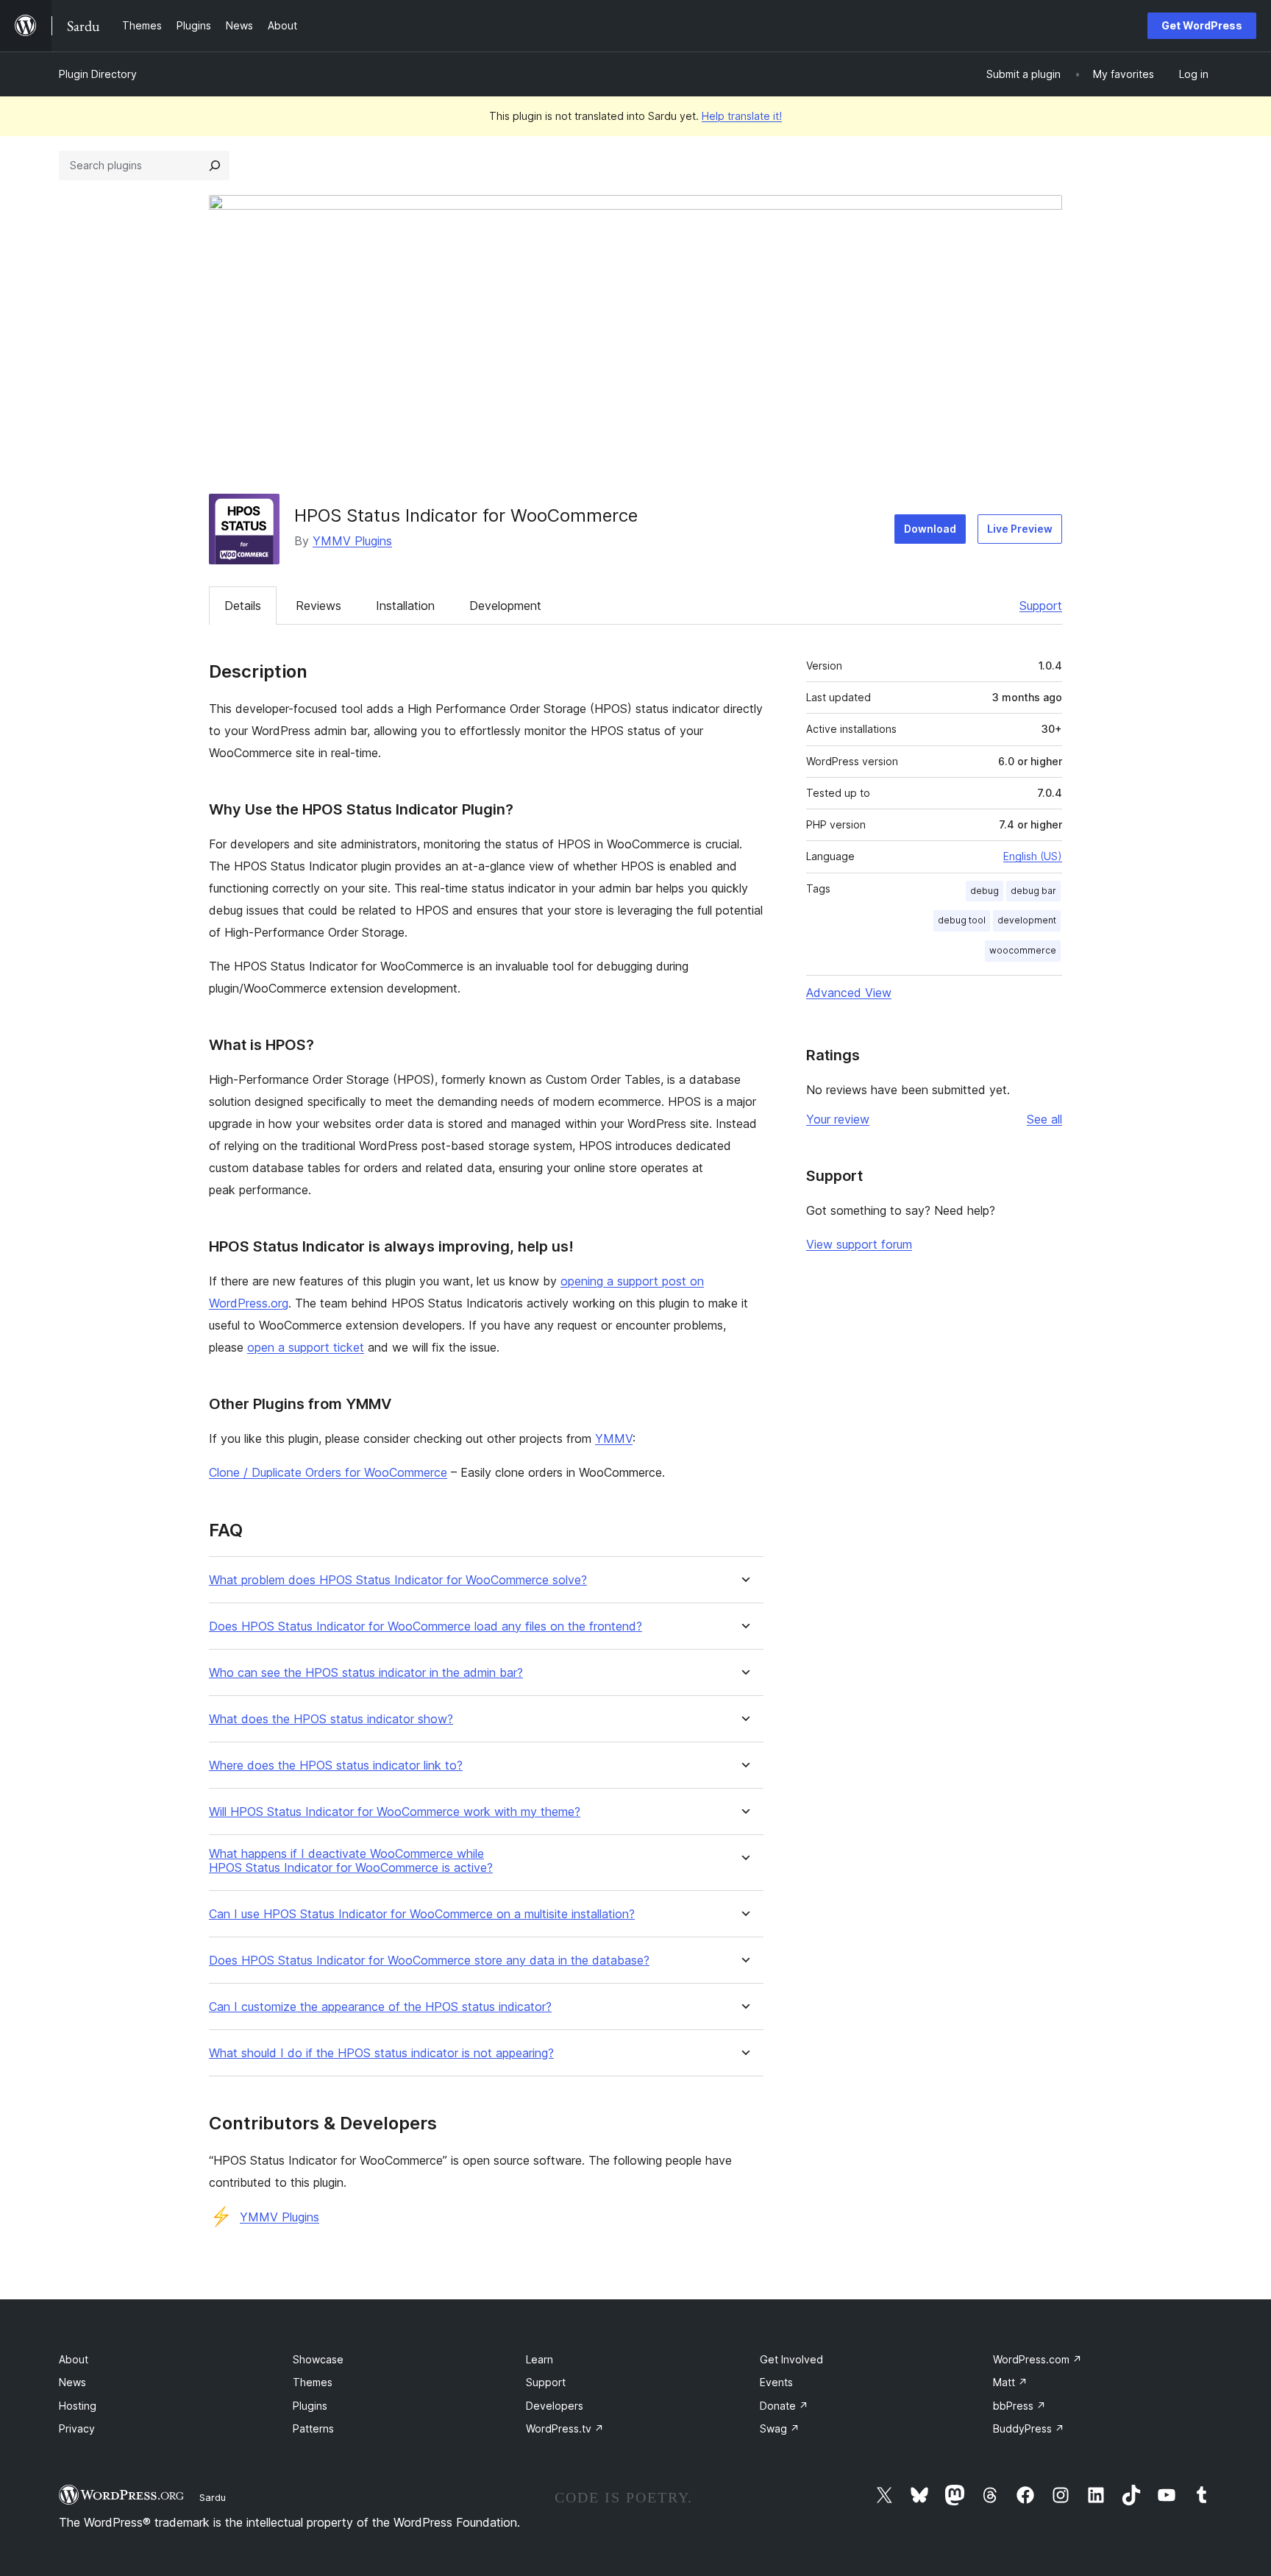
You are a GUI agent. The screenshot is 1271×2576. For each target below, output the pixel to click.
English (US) (1033, 856)
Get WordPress (1202, 25)
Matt (1010, 2382)
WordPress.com (1037, 2359)
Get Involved (791, 2359)
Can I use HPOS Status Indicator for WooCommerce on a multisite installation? (422, 1914)
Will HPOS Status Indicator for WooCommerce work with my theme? (395, 1812)
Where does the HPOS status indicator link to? (336, 1766)
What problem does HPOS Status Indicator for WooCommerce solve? (398, 1580)
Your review (838, 1119)
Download (930, 529)
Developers (555, 2406)
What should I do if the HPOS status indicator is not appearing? (381, 2053)
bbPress (1019, 2406)
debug (985, 891)
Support (1041, 606)
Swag (780, 2428)
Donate (784, 2406)
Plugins (310, 2406)
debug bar (1033, 891)
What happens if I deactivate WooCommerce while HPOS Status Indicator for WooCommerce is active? (351, 1861)
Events (776, 2382)
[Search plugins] (215, 166)
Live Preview (1020, 529)
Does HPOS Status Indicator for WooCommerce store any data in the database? (429, 1961)
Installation (405, 606)
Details (243, 606)
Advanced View (849, 993)
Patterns (313, 2428)
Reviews (318, 606)
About (74, 2359)
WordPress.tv (565, 2428)
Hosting (78, 2406)
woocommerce (1023, 950)
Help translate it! (742, 116)
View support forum (859, 1244)
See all (1044, 1119)
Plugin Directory (98, 74)
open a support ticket (306, 1347)
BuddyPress (1029, 2428)
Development (505, 606)
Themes (313, 2382)
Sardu (213, 2497)
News (72, 2382)
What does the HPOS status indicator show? (331, 1719)
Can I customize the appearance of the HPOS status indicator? (380, 2007)
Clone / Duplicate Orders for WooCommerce (328, 1472)
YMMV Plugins (352, 541)
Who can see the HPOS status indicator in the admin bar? (366, 1673)
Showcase (318, 2359)
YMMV (614, 1438)
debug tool (962, 920)
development (1027, 920)
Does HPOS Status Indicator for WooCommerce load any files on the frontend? (426, 1626)
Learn (540, 2359)
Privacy (77, 2428)
